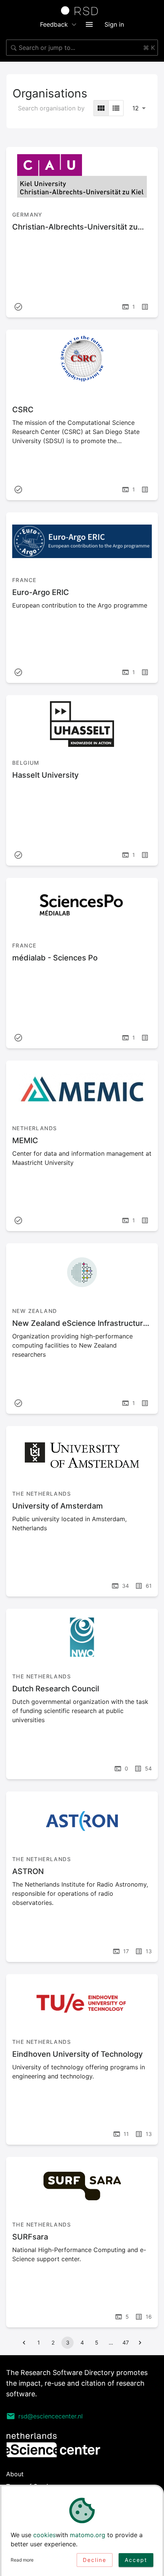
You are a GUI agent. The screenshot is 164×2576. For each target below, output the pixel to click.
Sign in (114, 24)
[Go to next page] (140, 2343)
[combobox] (82, 48)
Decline (95, 2560)
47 (126, 2342)
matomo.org (88, 2535)
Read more (22, 2560)
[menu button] (89, 24)
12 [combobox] (136, 108)
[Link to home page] (82, 11)
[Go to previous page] (24, 2343)
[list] (116, 108)
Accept (136, 2560)
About (15, 2474)
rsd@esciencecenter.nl (51, 2416)
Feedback (54, 24)
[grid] (101, 108)
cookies (44, 2535)
